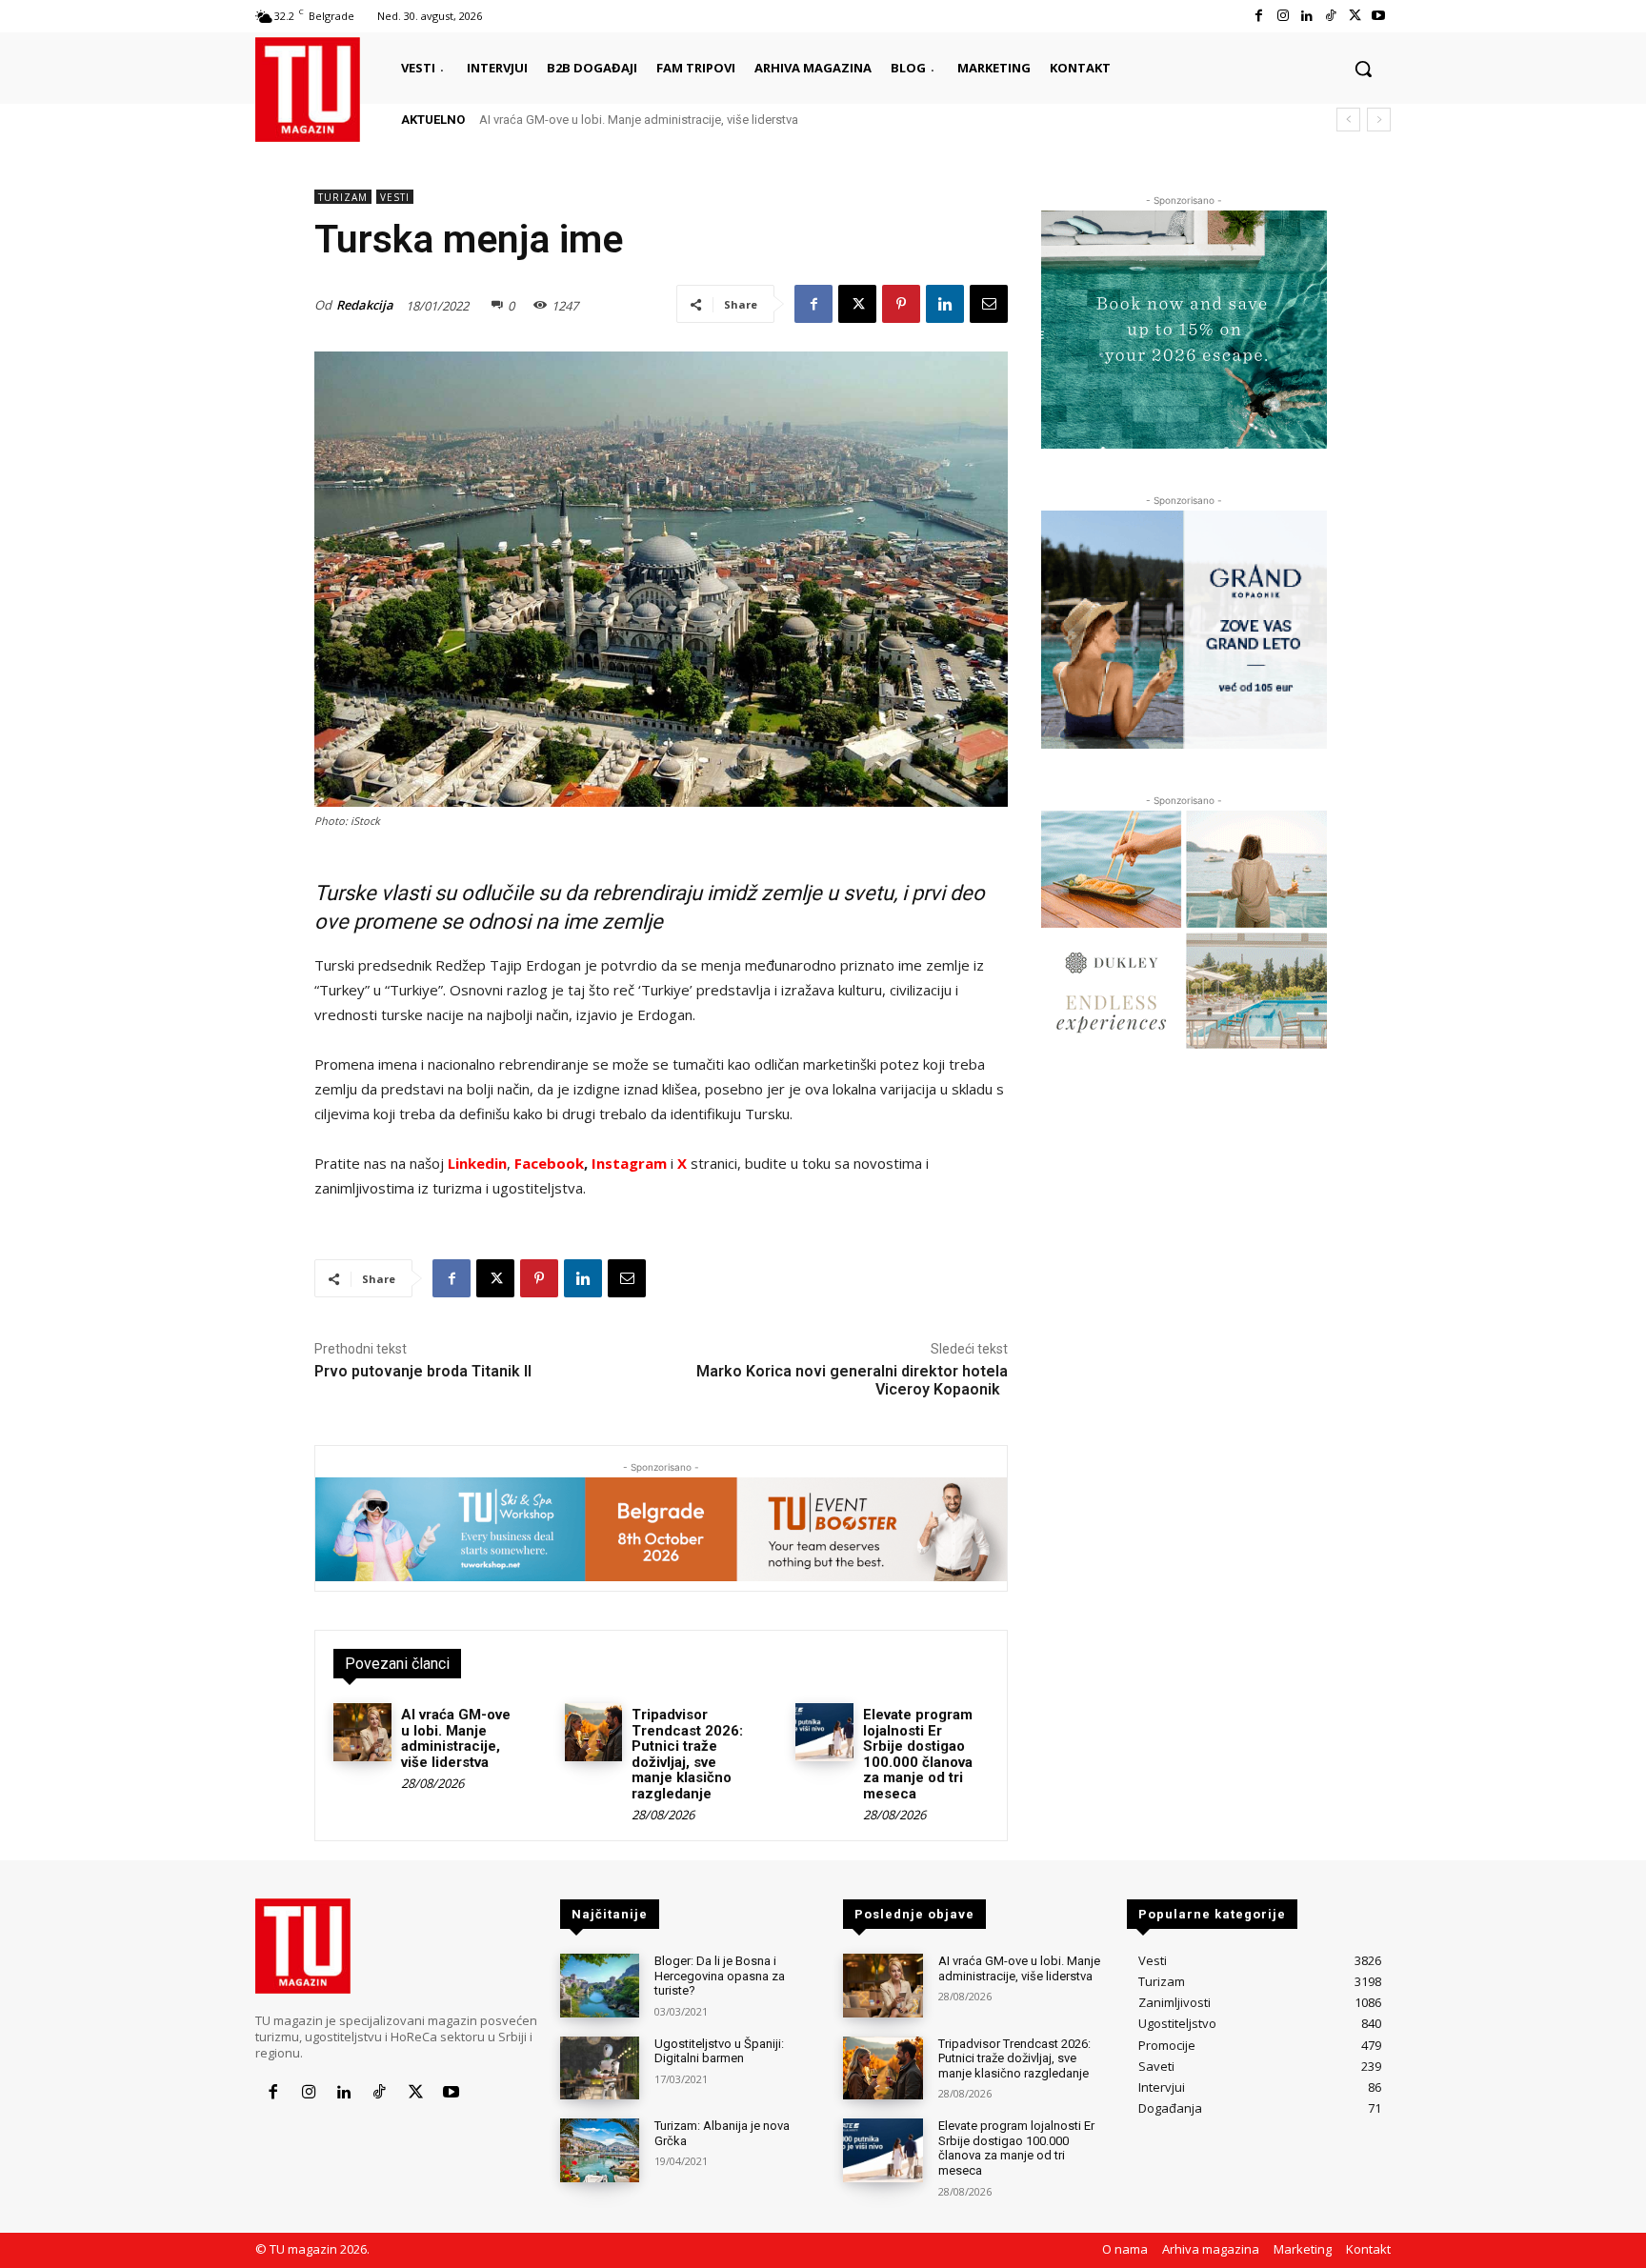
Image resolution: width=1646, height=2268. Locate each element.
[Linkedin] (1306, 16)
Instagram (631, 1163)
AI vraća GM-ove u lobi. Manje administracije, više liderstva (639, 120)
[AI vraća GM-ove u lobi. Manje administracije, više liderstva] (362, 1732)
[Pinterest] (901, 304)
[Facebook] (1259, 16)
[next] (1379, 120)
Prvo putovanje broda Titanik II (423, 1371)
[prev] (1348, 120)
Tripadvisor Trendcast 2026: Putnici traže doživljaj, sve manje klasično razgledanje (687, 1754)
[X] (1355, 16)
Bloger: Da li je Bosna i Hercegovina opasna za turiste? (720, 1976)
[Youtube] (1379, 16)
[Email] (989, 304)
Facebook (549, 1163)
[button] (1363, 69)
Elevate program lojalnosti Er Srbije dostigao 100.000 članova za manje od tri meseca (918, 1754)
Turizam (343, 197)
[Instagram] (1283, 16)
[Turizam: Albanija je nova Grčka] (600, 2150)
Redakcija (365, 305)
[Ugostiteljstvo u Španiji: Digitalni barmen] (600, 2068)
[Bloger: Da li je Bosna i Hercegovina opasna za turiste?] (600, 1986)
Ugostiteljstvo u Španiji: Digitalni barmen (719, 2051)
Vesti (395, 197)
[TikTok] (1330, 16)
